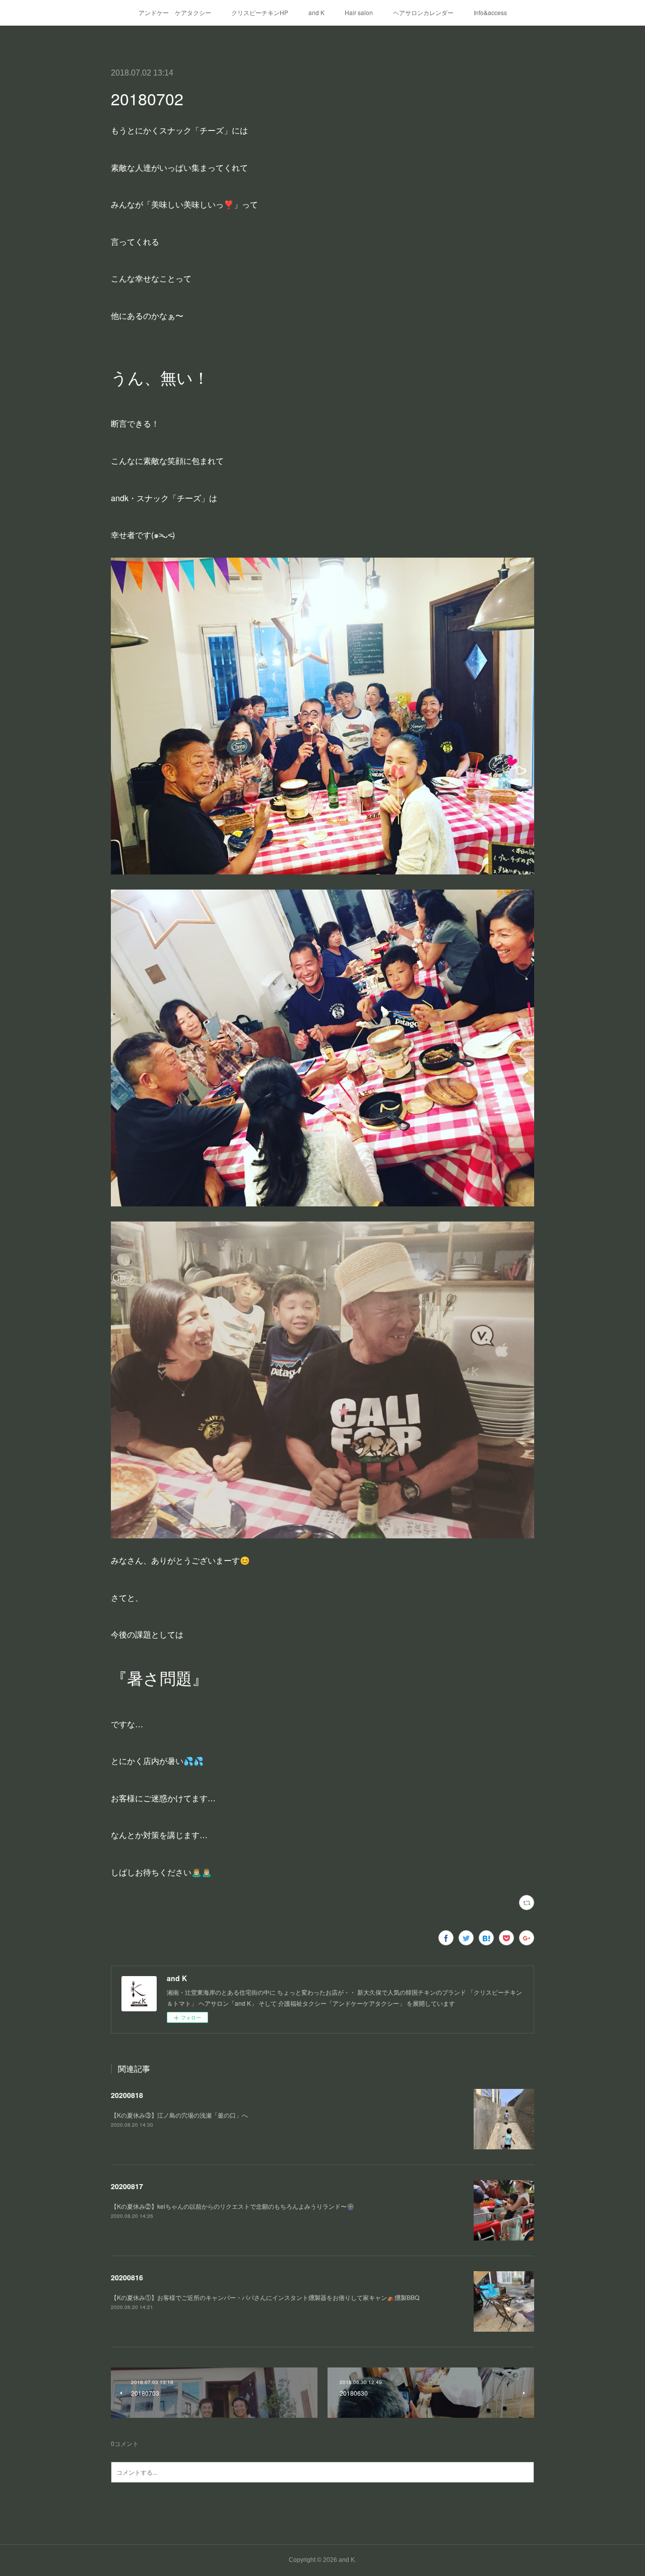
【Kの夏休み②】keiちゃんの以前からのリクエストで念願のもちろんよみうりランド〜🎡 (233, 2206)
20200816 (127, 2277)
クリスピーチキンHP (260, 12)
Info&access (490, 12)
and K (316, 12)
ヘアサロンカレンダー (423, 12)
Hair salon (359, 12)
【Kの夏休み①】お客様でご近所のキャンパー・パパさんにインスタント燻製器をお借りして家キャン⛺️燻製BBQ (265, 2297)
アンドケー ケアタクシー (175, 12)
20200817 (127, 2186)
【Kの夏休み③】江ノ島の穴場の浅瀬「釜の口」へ (179, 2115)
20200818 (127, 2095)
